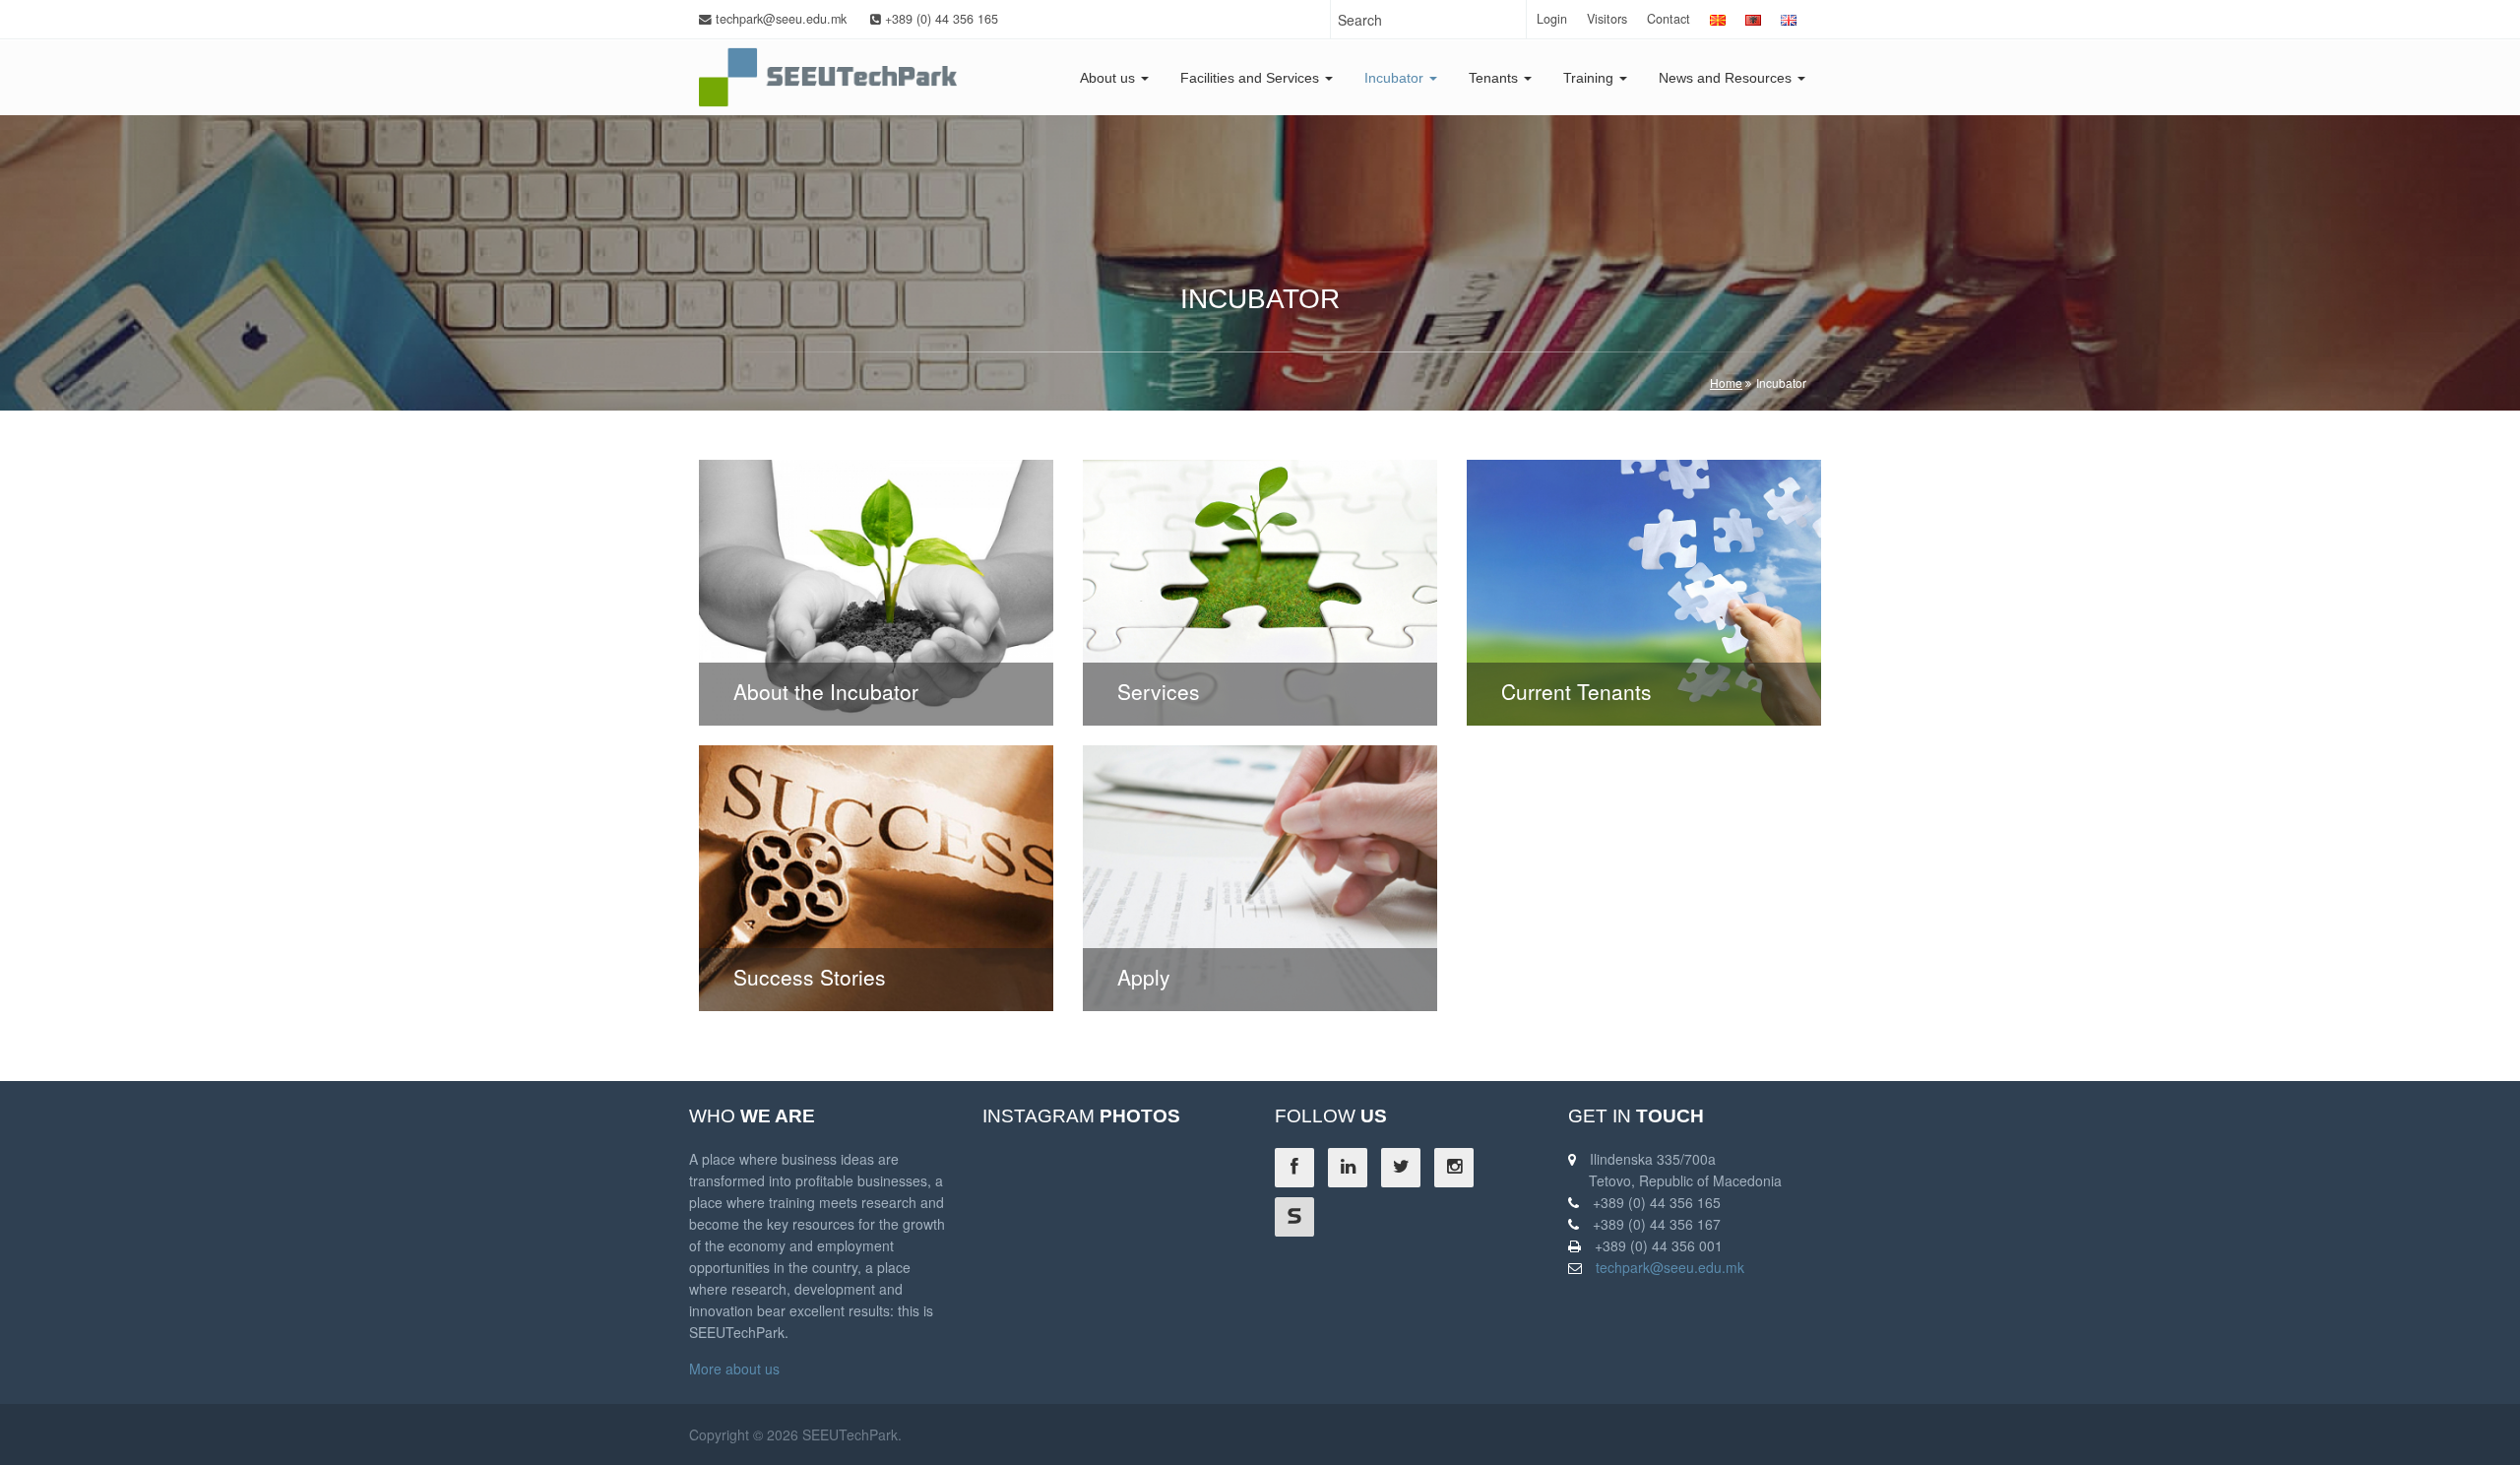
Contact (1669, 19)
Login (1552, 19)
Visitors (1607, 19)
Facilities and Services (1252, 78)
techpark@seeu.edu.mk (779, 19)
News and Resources (1727, 78)
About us (1109, 78)
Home (1726, 382)
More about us (734, 1369)
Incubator (1396, 78)
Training (1590, 78)
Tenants (1495, 78)
